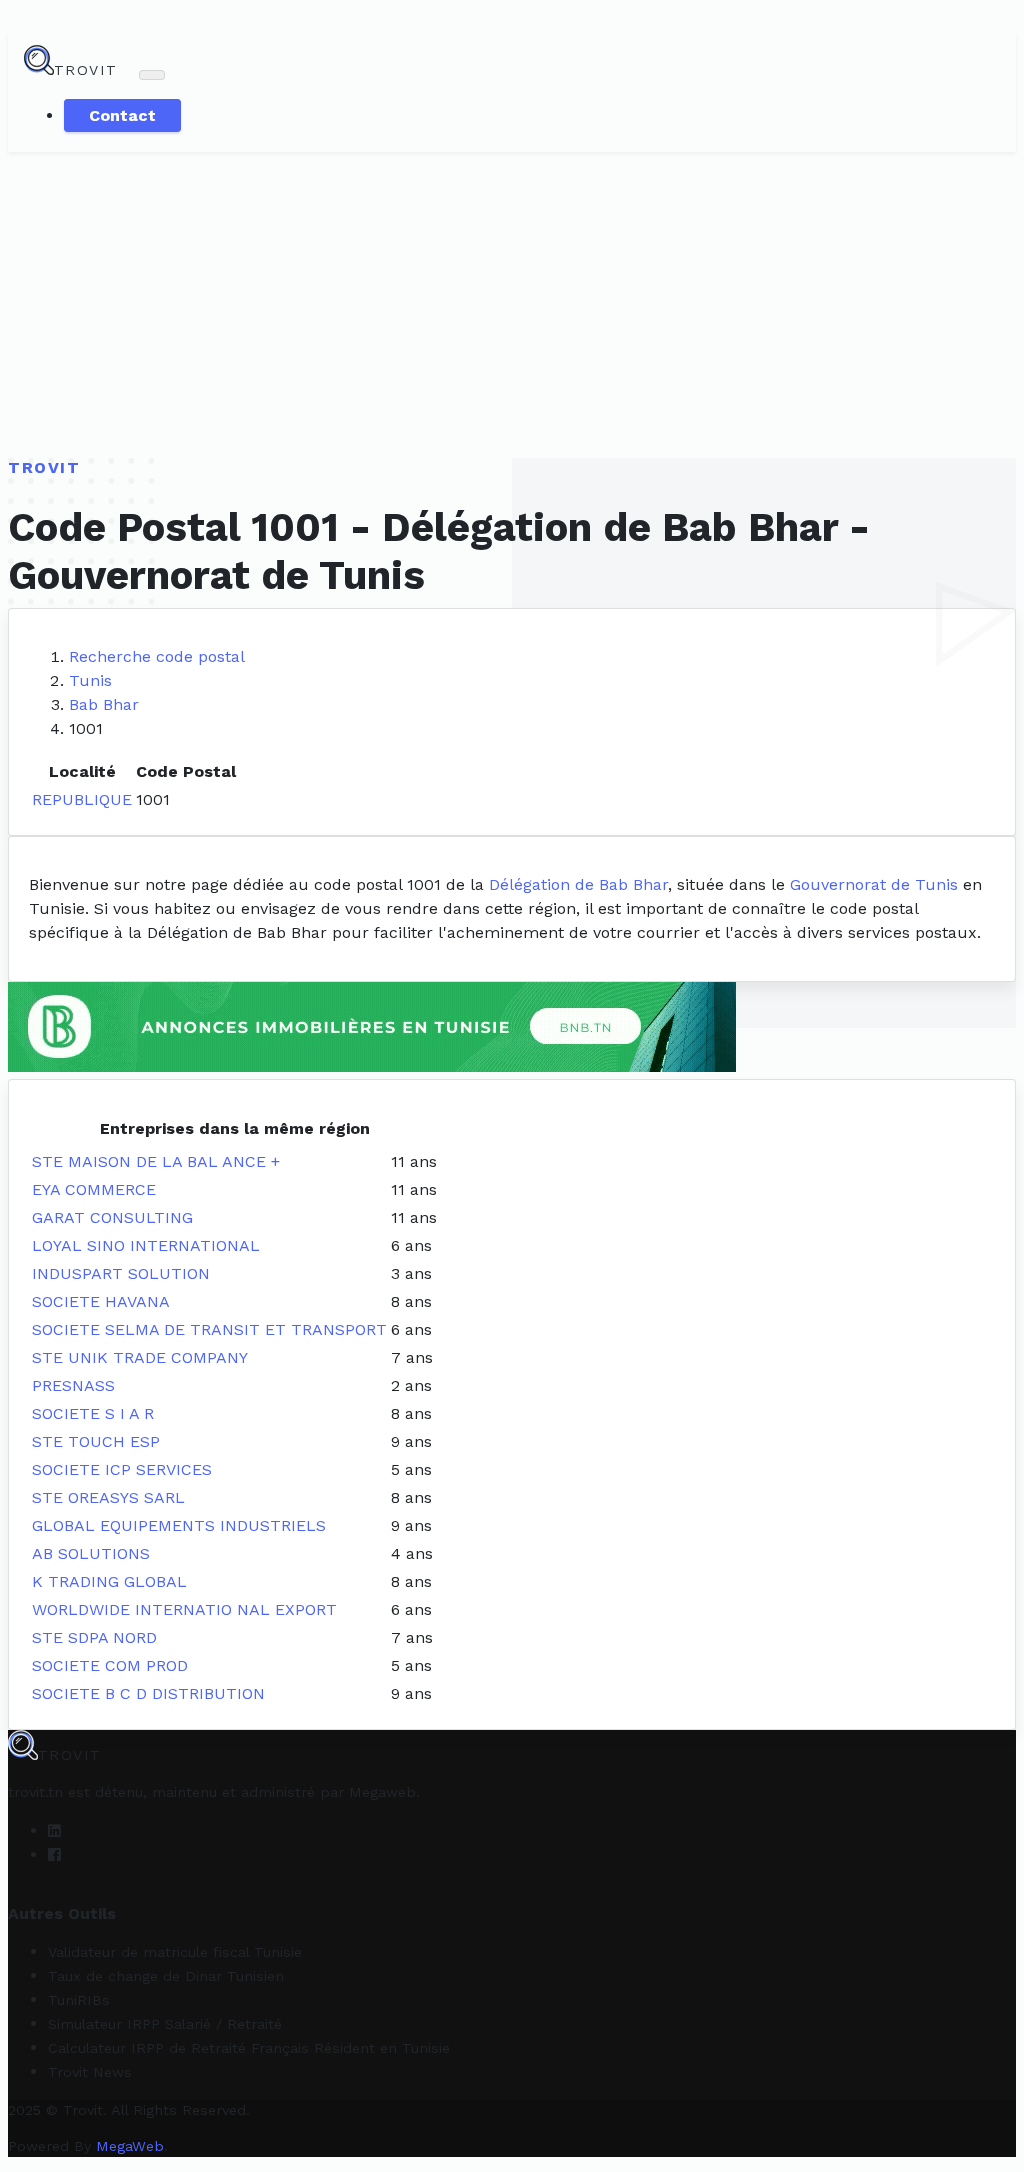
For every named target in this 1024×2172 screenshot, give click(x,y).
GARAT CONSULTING (112, 1217)
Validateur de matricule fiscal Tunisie (175, 1952)
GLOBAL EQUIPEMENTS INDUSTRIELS (179, 1525)
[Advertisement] (512, 302)
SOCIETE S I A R (93, 1413)
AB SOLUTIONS (91, 1553)
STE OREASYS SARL (108, 1497)
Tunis (90, 680)
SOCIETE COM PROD (110, 1665)
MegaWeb (130, 2146)
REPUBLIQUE (82, 799)
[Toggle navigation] (152, 75)
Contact (122, 115)
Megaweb (382, 1792)
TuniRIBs (79, 2000)
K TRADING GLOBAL (109, 1581)
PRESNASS (73, 1385)
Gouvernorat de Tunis (874, 884)
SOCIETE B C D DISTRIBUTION (148, 1693)
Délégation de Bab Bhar (578, 884)
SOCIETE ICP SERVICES (122, 1469)
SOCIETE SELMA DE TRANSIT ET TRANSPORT (209, 1329)
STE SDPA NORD (94, 1637)
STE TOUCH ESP (96, 1441)
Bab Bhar (104, 704)
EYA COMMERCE (94, 1189)
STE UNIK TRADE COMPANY (140, 1357)
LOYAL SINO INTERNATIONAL (146, 1245)
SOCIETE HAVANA (101, 1301)
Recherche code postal (157, 656)
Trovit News (90, 2072)
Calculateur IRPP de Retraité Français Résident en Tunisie (249, 2048)
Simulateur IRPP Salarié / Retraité (165, 2024)
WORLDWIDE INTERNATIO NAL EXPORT (184, 1609)
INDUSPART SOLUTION (121, 1273)
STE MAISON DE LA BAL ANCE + (156, 1161)
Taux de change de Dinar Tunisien (166, 1976)
